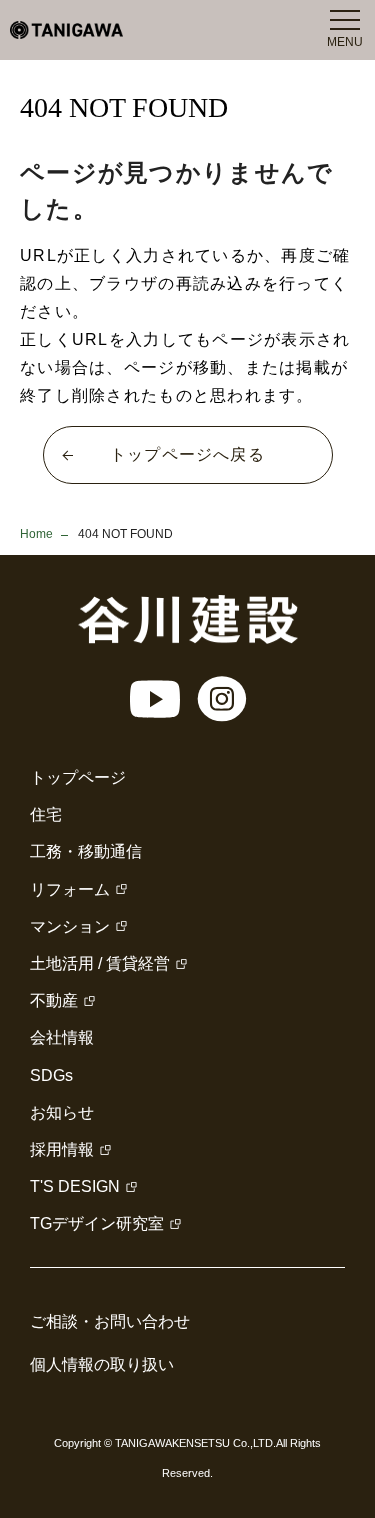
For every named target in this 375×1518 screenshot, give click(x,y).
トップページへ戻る (187, 454)
